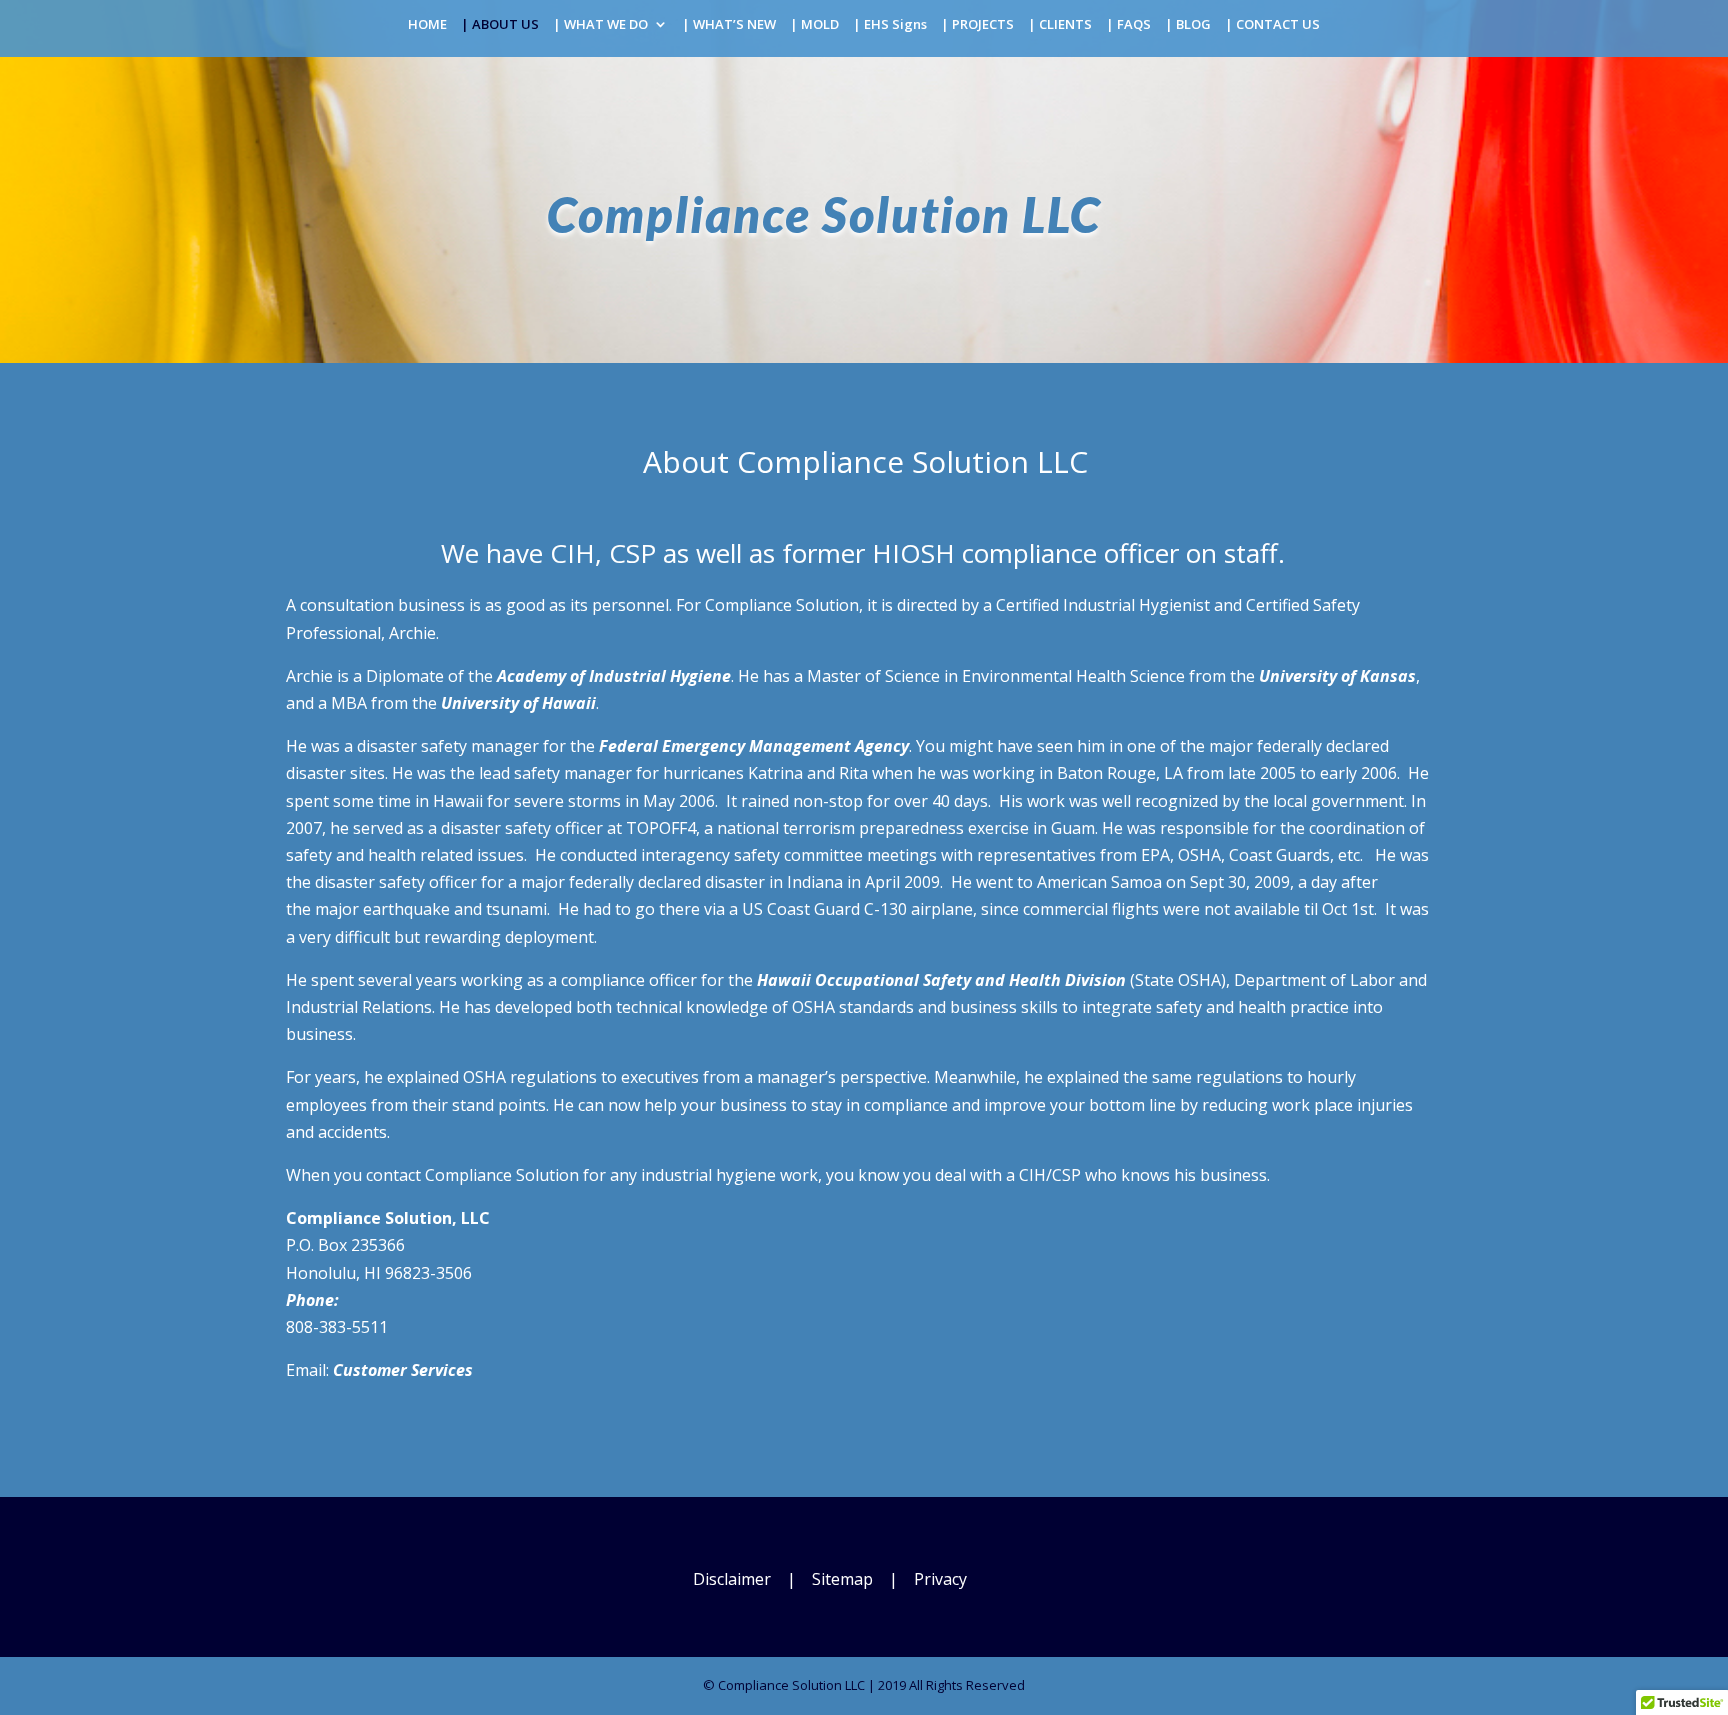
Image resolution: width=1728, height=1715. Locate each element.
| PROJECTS (977, 25)
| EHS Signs (890, 25)
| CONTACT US (1272, 25)
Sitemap (842, 1579)
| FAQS (1128, 25)
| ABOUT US (500, 25)
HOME (427, 25)
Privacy (940, 1579)
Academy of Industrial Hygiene (614, 676)
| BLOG (1188, 25)
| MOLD (814, 25)
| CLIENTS (1060, 25)
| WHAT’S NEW (729, 25)
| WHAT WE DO (600, 25)
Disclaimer (732, 1579)
